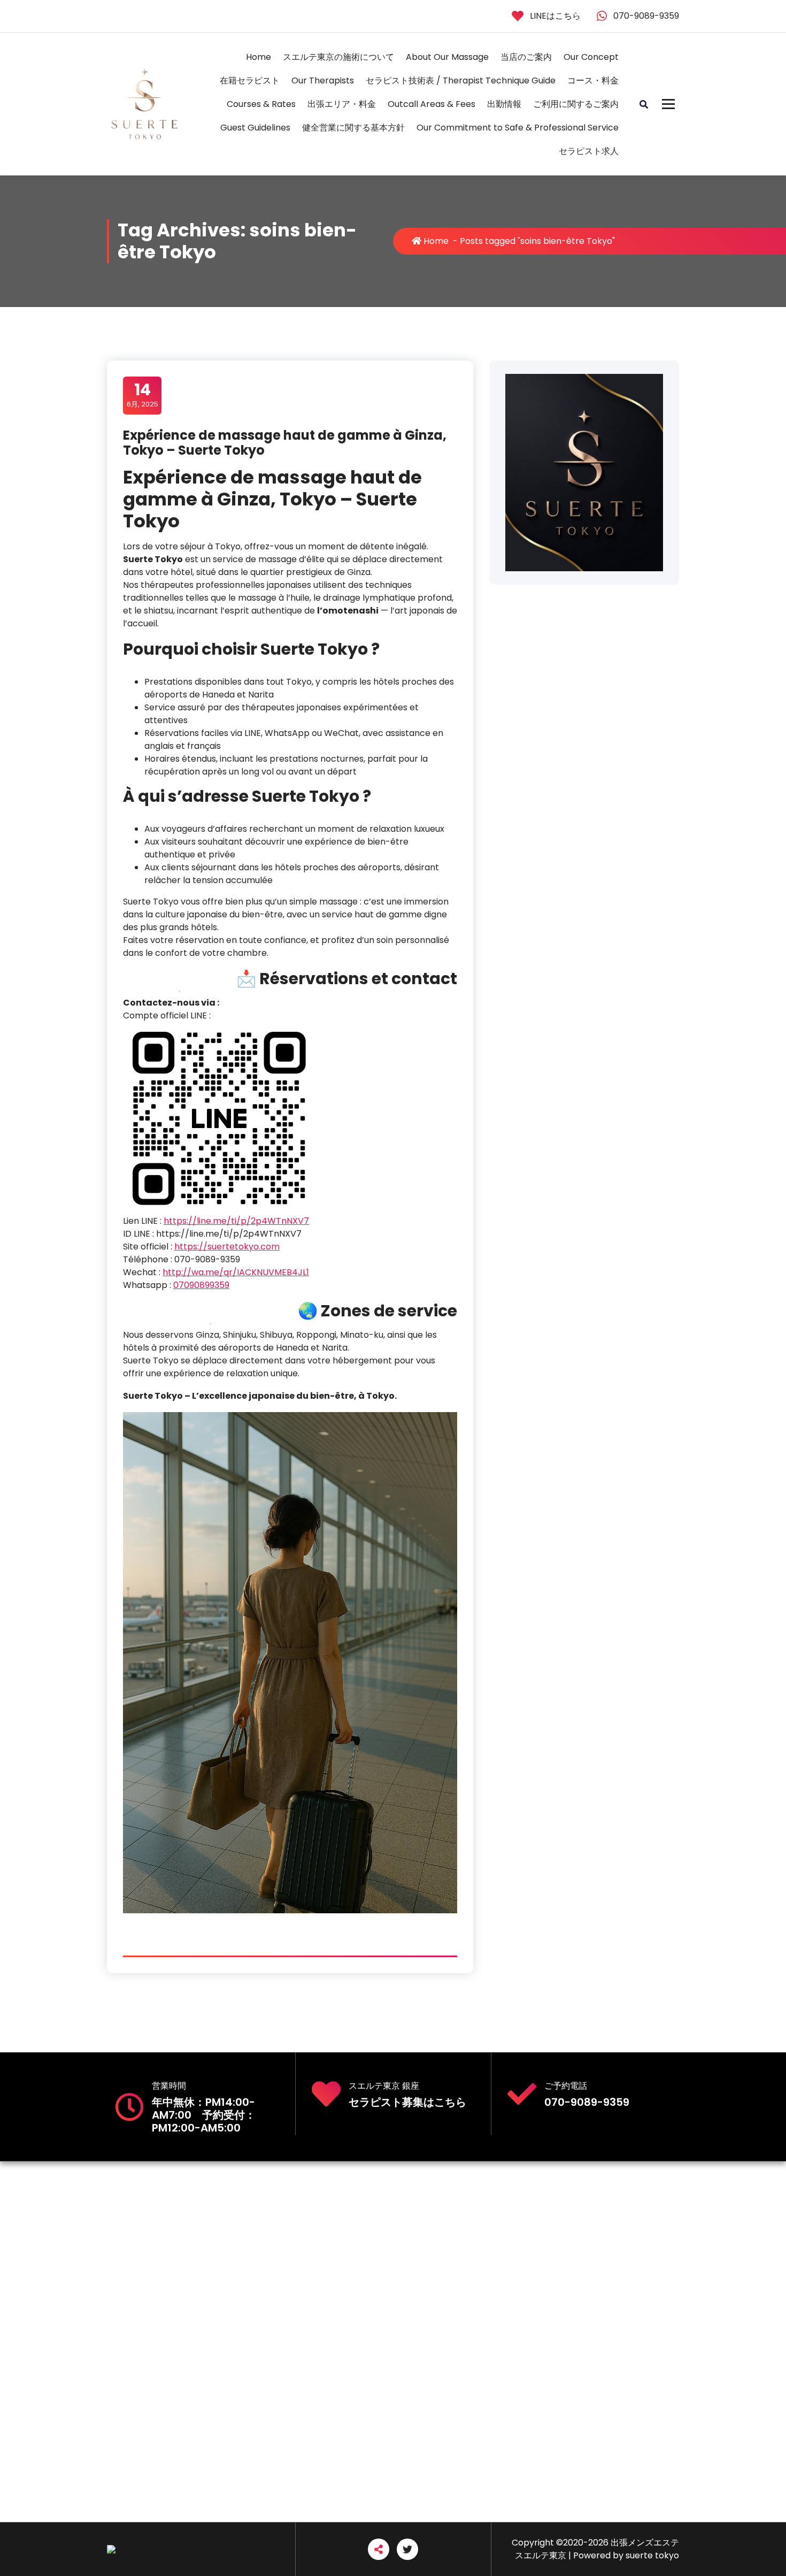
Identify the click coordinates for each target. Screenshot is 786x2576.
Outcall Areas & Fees (431, 104)
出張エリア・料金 (342, 104)
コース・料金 (593, 80)
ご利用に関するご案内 (576, 104)
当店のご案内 (526, 57)
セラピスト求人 (589, 151)
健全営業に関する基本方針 (353, 128)
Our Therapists (323, 80)
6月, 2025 (142, 395)
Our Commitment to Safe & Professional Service (518, 128)
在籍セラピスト (250, 80)
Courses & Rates (261, 104)
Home (259, 57)
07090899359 (201, 1285)
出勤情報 (504, 104)
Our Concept (591, 57)
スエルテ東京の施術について (338, 57)
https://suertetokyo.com (227, 1247)
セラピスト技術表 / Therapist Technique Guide (461, 80)
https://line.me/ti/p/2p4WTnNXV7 (236, 1221)
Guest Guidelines (255, 128)
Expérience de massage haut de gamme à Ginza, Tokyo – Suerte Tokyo (285, 443)
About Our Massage (447, 57)
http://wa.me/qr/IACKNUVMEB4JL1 (236, 1272)
